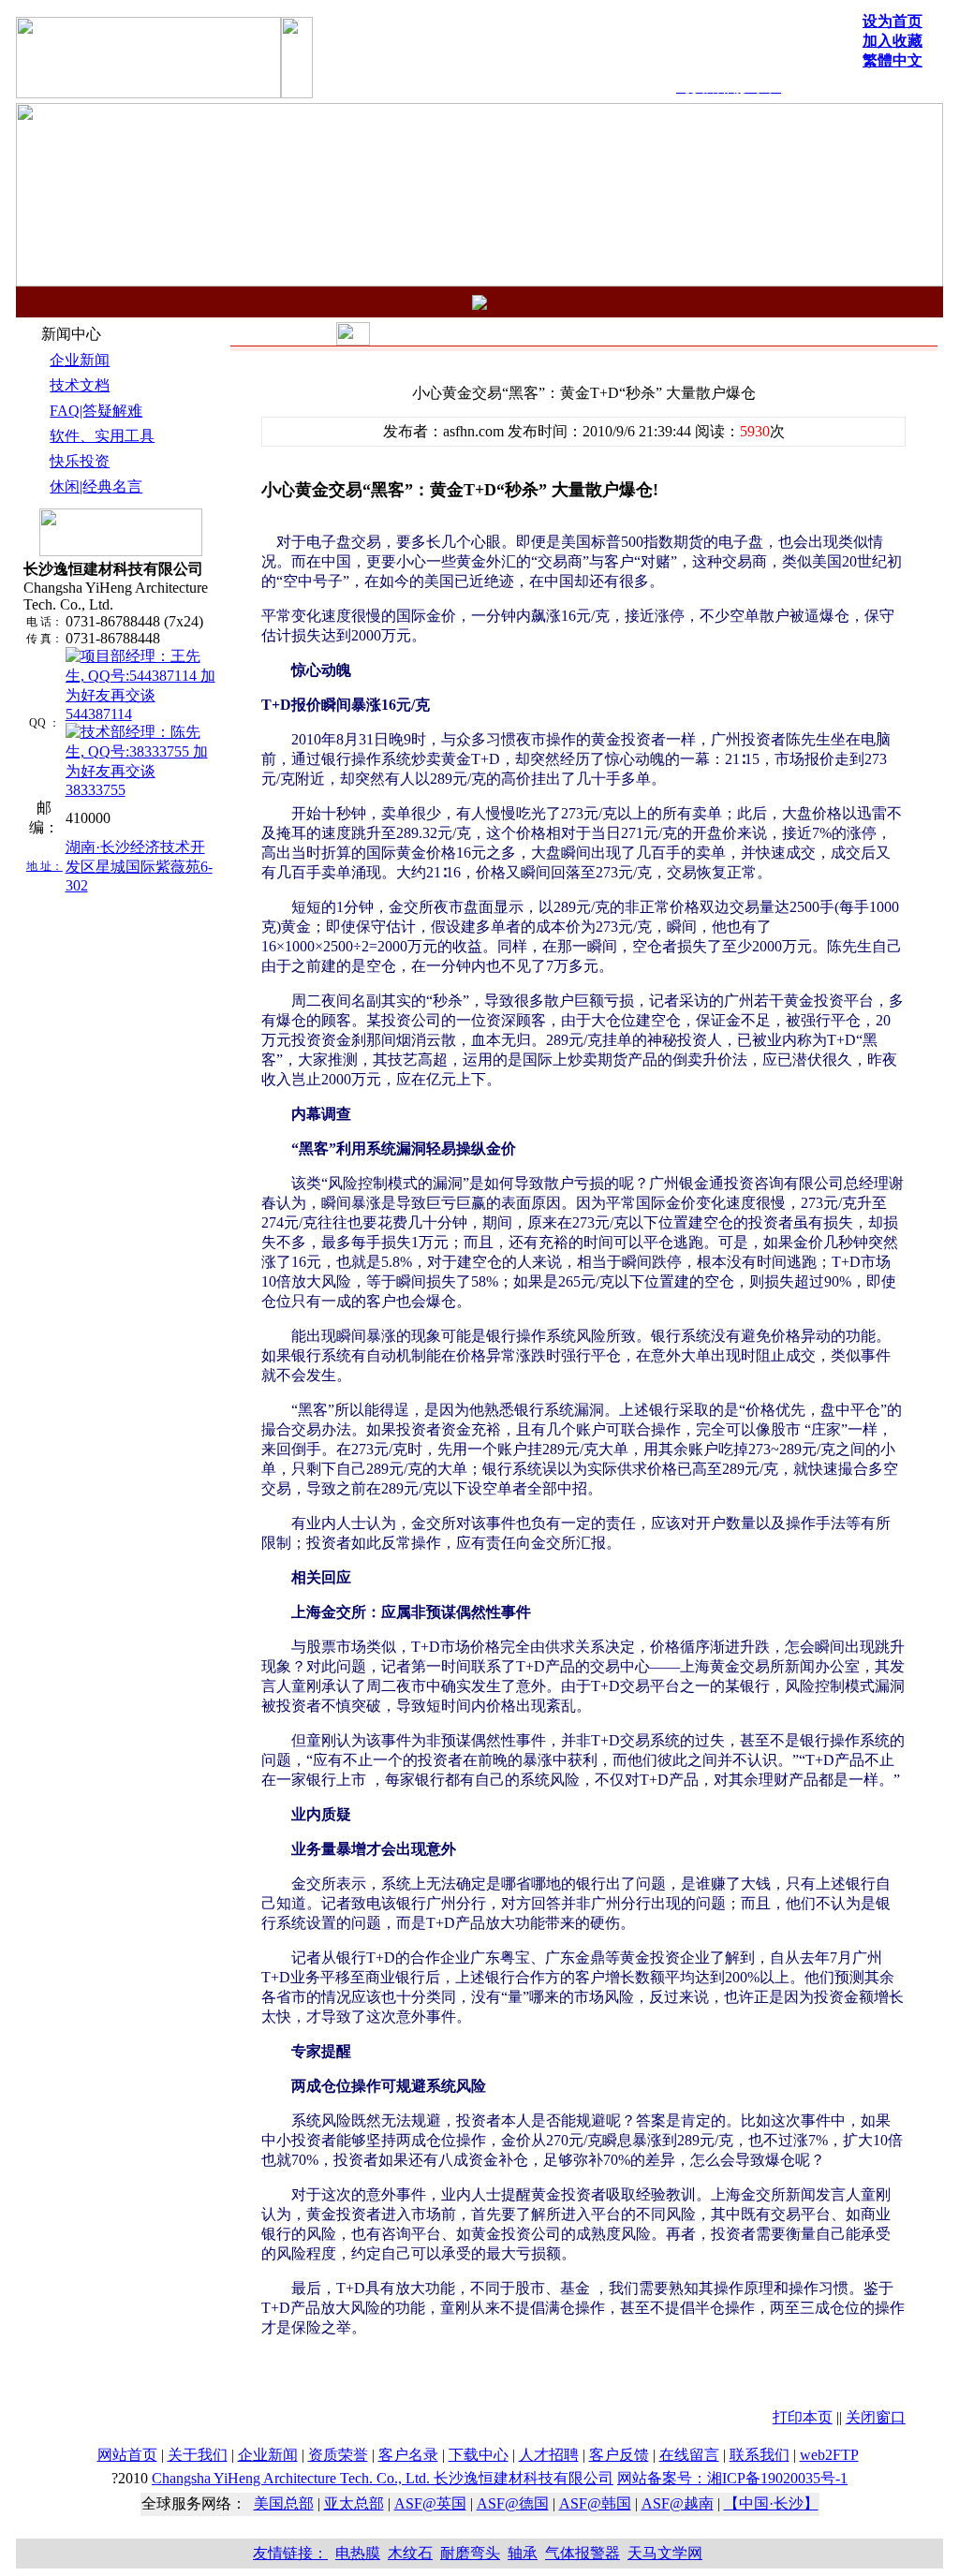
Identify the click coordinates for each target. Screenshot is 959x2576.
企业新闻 (80, 360)
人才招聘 (549, 2455)
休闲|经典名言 (96, 486)
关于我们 (198, 2455)
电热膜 (358, 2553)
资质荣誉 (338, 2455)
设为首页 (893, 21)
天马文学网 (665, 2553)
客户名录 (408, 2455)
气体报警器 (583, 2553)
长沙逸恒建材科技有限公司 (383, 2478)
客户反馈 (619, 2455)
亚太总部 (354, 2503)
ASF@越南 (678, 2503)
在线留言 (689, 2455)
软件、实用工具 (102, 436)
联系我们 (760, 2455)
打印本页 (803, 2417)
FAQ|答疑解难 (96, 411)
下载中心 (479, 2455)
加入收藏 (893, 41)
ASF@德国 (513, 2503)
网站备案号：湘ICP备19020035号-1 (732, 2478)
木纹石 (410, 2553)
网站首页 (127, 2455)
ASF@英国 (430, 2503)
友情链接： (290, 2553)
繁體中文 (893, 60)
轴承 (523, 2553)
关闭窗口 (876, 2417)
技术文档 (80, 385)
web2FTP (829, 2455)
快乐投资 (80, 461)
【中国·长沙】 (771, 2503)
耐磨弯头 (470, 2553)
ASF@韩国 (595, 2503)
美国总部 (284, 2503)
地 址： (44, 866)
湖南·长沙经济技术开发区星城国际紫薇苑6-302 (139, 866)
